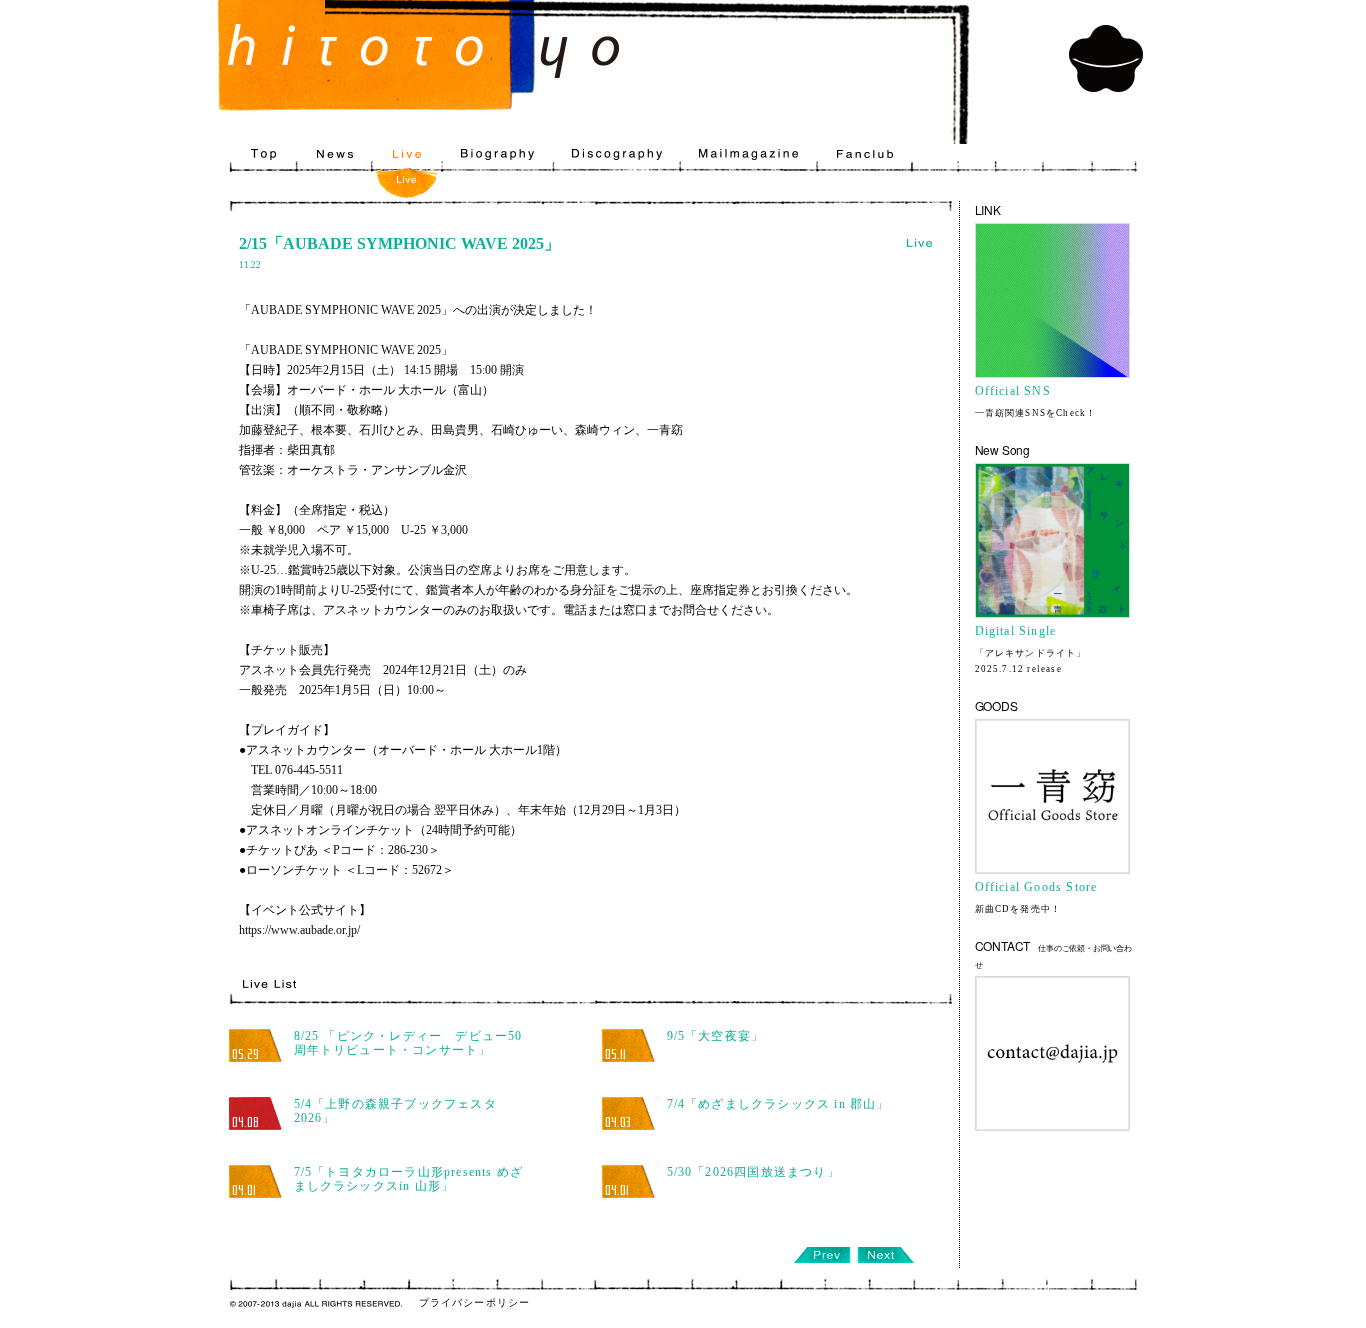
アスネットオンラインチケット (330, 830)
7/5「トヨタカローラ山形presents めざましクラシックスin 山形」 (409, 1179)
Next (886, 1255)
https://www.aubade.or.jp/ (299, 930)
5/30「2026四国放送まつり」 (753, 1172)
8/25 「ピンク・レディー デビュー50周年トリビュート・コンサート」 (408, 1043)
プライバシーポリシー (475, 1302)
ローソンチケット (294, 870)
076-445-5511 (309, 770)
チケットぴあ (282, 850)
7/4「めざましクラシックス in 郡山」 (778, 1104)
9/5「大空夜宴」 (716, 1036)
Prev (822, 1255)
